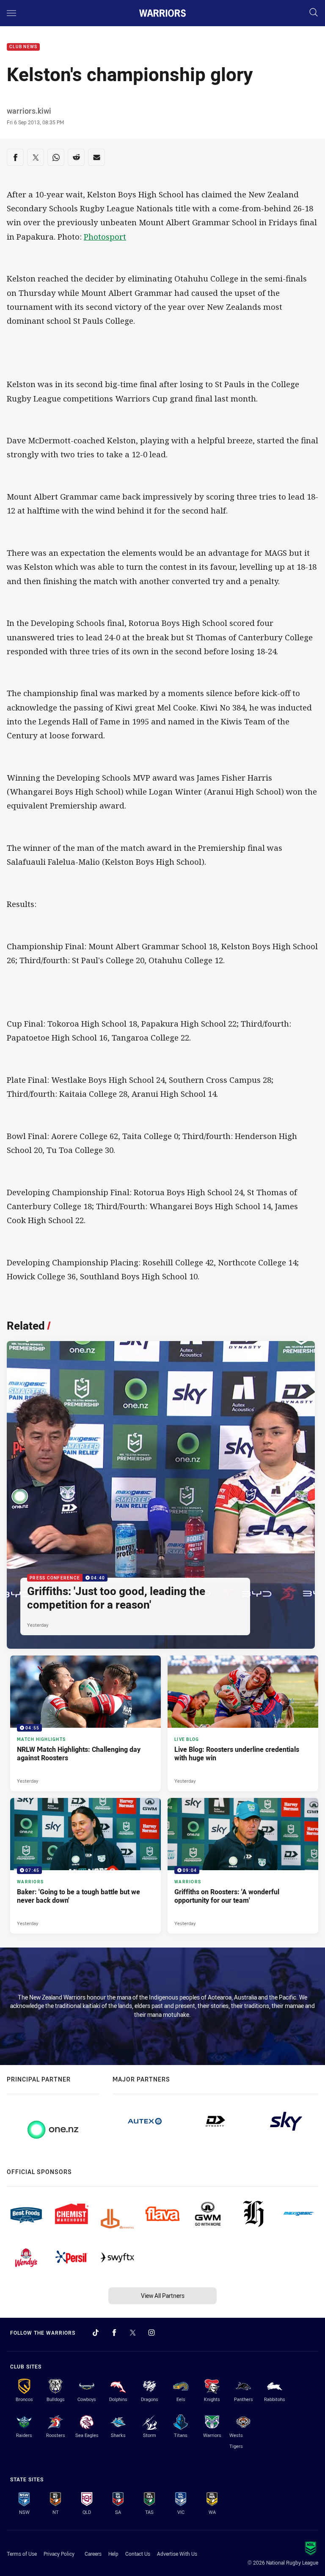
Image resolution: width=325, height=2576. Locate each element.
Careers (93, 2554)
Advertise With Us (177, 2554)
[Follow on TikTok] (96, 2333)
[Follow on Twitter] (133, 2333)
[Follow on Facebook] (114, 2333)
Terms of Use (22, 2554)
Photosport (105, 236)
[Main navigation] (11, 13)
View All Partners (163, 2296)
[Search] (314, 13)
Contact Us (138, 2554)
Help (113, 2554)
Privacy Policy (59, 2554)
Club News (23, 47)
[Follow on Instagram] (151, 2333)
